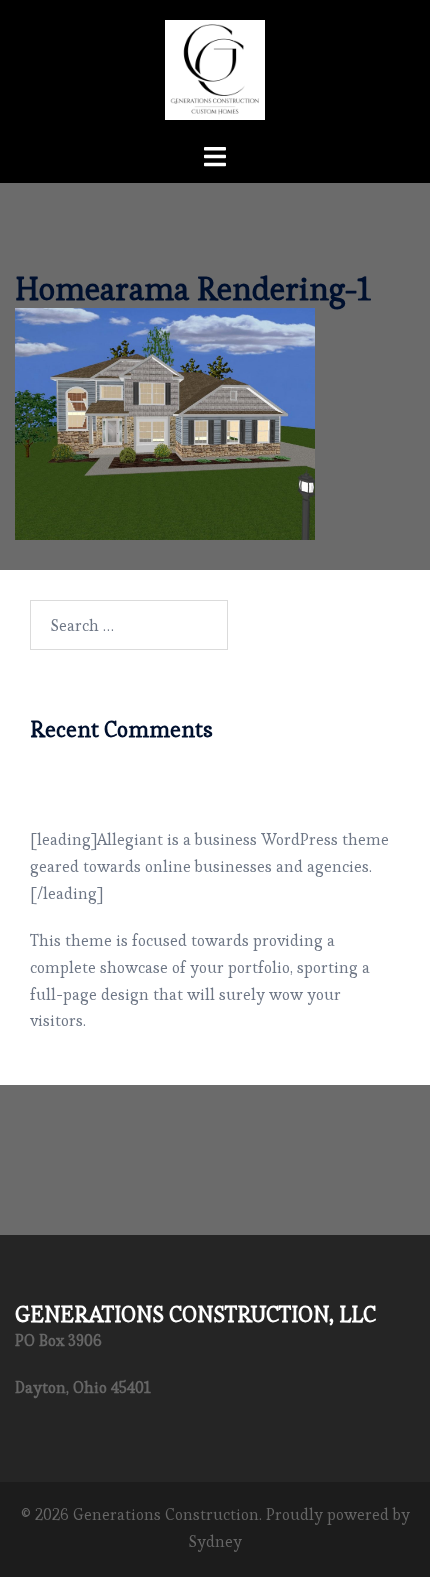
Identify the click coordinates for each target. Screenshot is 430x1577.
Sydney (215, 1541)
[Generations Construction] (215, 65)
